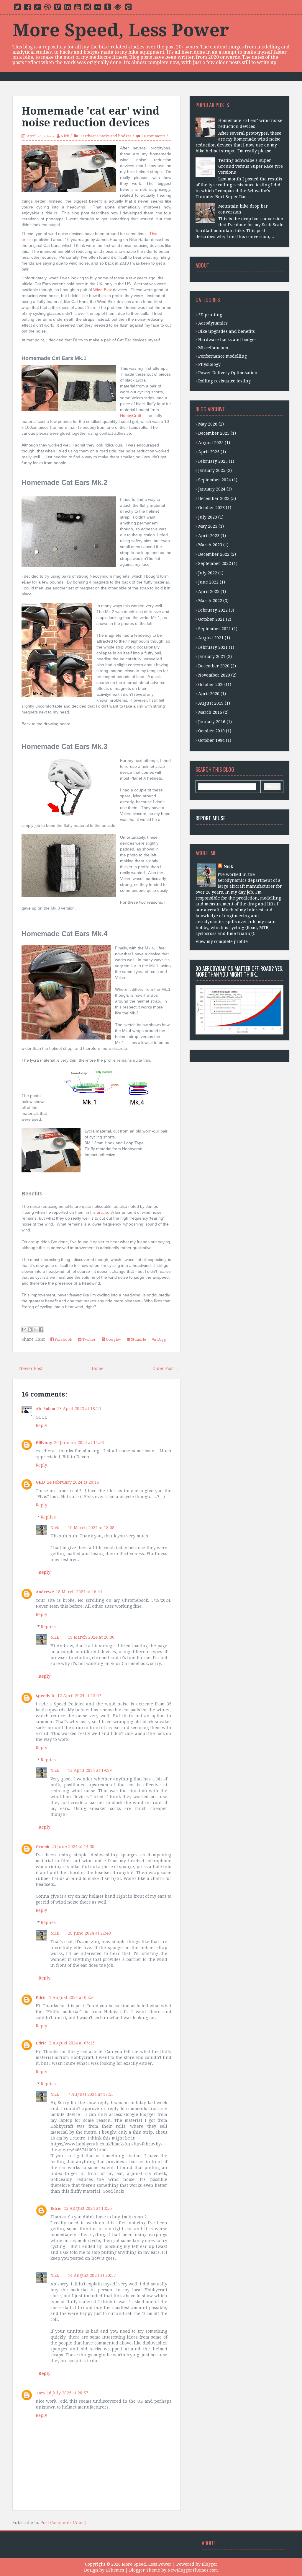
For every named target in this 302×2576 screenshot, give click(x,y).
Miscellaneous (213, 348)
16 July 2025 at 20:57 (67, 2393)
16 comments (154, 136)
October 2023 (211, 508)
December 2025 (214, 433)
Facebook (63, 1339)
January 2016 (212, 722)
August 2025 (211, 443)
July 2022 (208, 573)
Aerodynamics (213, 323)
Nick (65, 136)
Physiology (209, 364)
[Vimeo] (58, 8)
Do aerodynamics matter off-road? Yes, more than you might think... (239, 971)
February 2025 (213, 461)
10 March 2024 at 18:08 (91, 1528)
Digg (161, 1339)
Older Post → (166, 1368)
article (102, 1212)
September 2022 (215, 563)
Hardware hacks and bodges (105, 136)
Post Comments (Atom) (63, 2523)
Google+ (113, 1339)
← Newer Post (28, 1368)
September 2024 (215, 480)
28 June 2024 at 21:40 (89, 1933)
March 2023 (210, 545)
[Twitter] (17, 8)
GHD (40, 1482)
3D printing (210, 315)
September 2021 (215, 629)
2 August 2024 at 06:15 (72, 2043)
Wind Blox (102, 290)
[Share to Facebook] (41, 1329)
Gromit (43, 1847)
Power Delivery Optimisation (228, 373)
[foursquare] (118, 8)
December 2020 (214, 666)
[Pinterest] (128, 8)
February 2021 (213, 647)
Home (98, 1368)
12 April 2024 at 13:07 (79, 1696)
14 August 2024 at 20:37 (92, 2275)
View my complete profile (222, 941)
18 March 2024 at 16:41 (79, 1592)
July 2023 (208, 517)
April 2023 (209, 536)
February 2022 (213, 610)
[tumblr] (108, 8)
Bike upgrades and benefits (226, 331)
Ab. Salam (45, 1409)
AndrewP (45, 1592)
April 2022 (209, 592)
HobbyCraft (131, 416)
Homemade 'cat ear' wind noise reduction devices (91, 117)
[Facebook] (27, 8)
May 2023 (208, 526)
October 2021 (211, 619)
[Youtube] (78, 8)
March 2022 (210, 601)
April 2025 (209, 452)
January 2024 (212, 489)
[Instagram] (88, 8)
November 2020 (214, 675)
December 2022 (214, 554)
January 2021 (212, 656)
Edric (41, 1998)
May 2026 (208, 424)
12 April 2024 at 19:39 (90, 1770)
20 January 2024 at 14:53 (79, 1443)
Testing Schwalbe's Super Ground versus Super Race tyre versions (251, 166)
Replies (48, 1517)
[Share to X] (35, 1329)
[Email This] (24, 1329)
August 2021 (211, 638)
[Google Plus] (37, 8)
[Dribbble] (47, 8)
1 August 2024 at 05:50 (72, 1997)
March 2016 (210, 712)
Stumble (138, 1339)
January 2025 (212, 470)
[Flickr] (98, 8)
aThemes (115, 2570)
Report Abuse (210, 818)
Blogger (210, 2564)
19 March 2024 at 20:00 (91, 1637)
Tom (40, 2393)
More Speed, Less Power (121, 30)
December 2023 (214, 498)
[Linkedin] (68, 8)
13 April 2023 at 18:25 (79, 1409)
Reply (41, 1425)
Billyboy (44, 1443)
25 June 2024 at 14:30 (73, 1847)
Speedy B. (46, 1696)
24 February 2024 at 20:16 (73, 1482)
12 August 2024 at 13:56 (88, 2208)
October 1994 (211, 740)
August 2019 (211, 703)
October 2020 (211, 685)
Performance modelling (223, 356)
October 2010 (211, 731)
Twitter (89, 1339)
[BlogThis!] (30, 1329)
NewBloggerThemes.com (193, 2570)
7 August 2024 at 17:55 (91, 2094)
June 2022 (208, 582)
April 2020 (209, 694)
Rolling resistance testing (224, 381)
